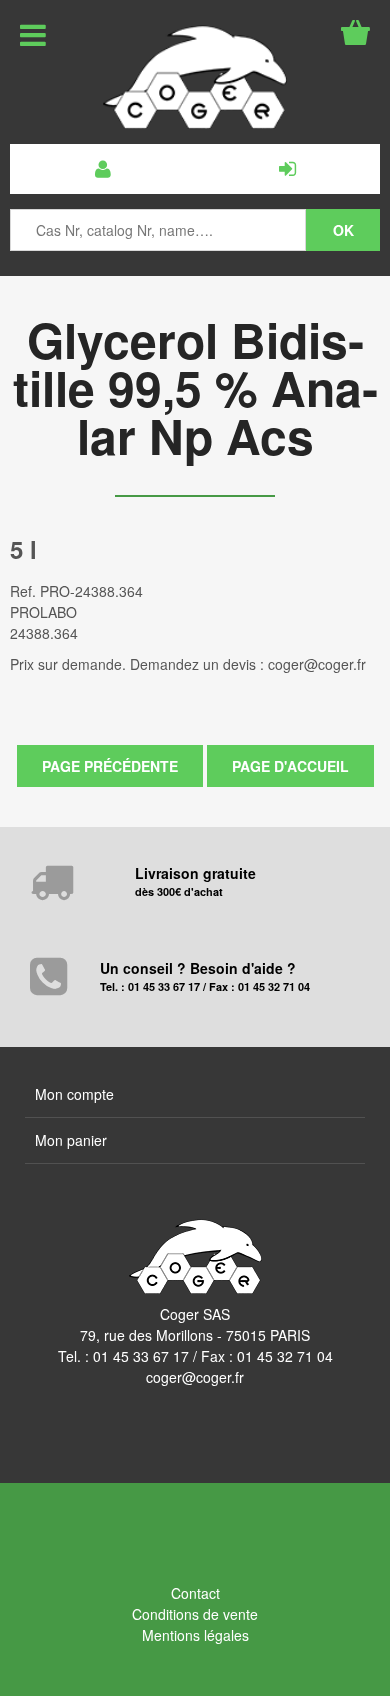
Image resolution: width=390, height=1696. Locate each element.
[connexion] (287, 169)
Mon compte (74, 1094)
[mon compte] (102, 169)
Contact (195, 1593)
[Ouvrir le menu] (33, 35)
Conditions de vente (195, 1614)
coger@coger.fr (195, 1377)
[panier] (355, 32)
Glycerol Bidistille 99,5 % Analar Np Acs (195, 387)
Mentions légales (195, 1635)
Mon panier (71, 1140)
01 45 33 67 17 (141, 1356)
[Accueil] (195, 77)
